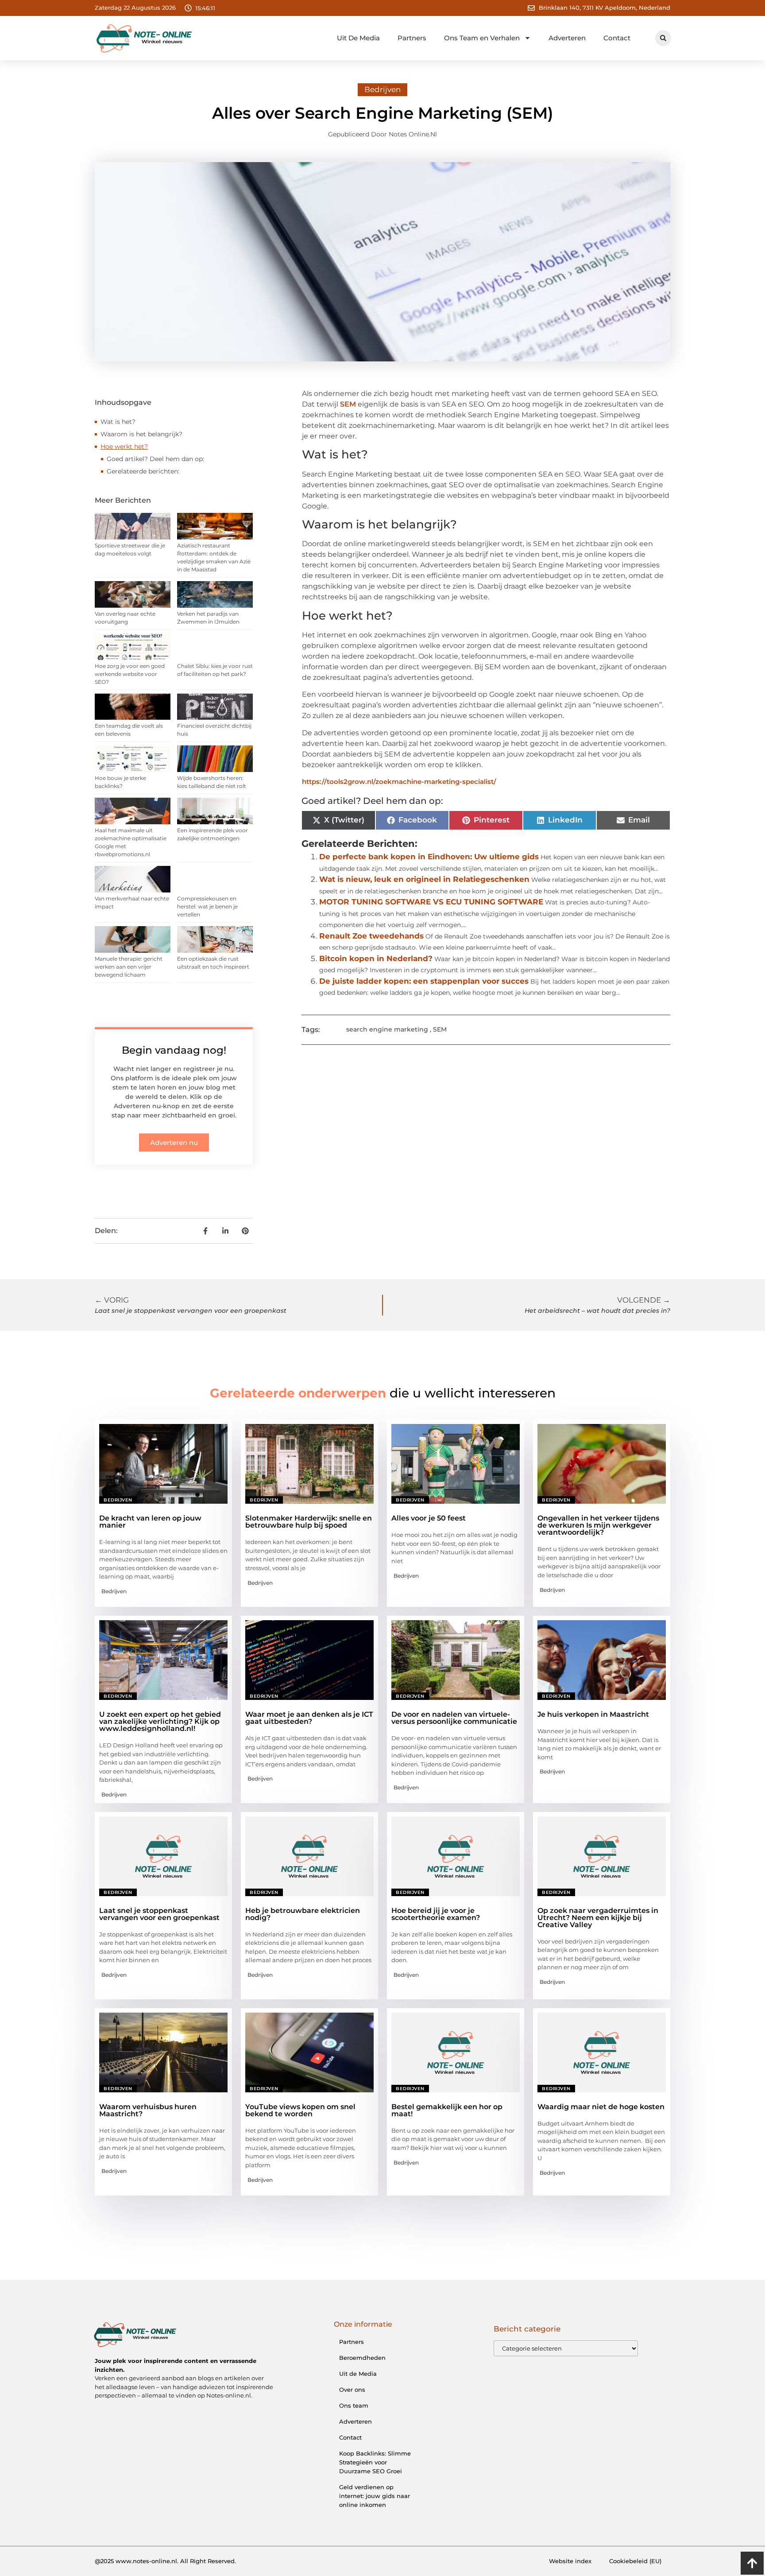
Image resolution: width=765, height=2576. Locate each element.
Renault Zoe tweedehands (371, 936)
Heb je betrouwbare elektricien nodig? (303, 1914)
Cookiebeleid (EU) (635, 2561)
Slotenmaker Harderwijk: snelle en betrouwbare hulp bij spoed (309, 1522)
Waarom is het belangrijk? (141, 434)
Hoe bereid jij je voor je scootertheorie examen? (436, 1914)
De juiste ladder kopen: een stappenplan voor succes (424, 981)
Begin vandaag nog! (174, 1050)
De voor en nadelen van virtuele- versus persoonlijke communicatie (454, 1718)
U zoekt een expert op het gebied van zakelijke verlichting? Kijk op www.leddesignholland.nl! (160, 1721)
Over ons (352, 2390)
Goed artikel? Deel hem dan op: (155, 459)
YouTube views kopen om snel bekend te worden (300, 2110)
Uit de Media (358, 2374)
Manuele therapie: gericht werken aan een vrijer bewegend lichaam (129, 967)
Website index (570, 2561)
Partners (412, 38)
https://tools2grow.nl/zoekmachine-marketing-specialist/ (399, 782)
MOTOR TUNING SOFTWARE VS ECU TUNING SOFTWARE (431, 902)
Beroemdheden (362, 2358)
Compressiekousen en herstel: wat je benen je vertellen (207, 906)
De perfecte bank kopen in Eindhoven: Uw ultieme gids (429, 857)
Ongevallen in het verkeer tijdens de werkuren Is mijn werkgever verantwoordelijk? (598, 1525)
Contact (617, 38)
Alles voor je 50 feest (429, 1518)
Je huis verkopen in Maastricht (593, 1714)
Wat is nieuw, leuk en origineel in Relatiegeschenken (424, 879)
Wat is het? (118, 422)
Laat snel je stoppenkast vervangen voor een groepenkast (159, 1914)
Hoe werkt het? (124, 446)
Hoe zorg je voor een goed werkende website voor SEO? (130, 674)
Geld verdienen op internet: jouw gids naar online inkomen (375, 2496)
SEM (348, 404)
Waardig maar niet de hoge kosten (601, 2107)
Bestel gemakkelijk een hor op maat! (447, 2110)
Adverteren (567, 38)
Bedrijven (382, 89)
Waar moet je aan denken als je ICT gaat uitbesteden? (309, 1718)
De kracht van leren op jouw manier (150, 1522)
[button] (663, 38)
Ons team (354, 2405)
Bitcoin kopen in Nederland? (376, 958)
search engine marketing (387, 1029)
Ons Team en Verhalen (482, 38)
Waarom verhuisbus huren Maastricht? (148, 2110)
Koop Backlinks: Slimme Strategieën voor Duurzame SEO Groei (375, 2462)
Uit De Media (358, 38)
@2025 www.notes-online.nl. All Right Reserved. (165, 2561)
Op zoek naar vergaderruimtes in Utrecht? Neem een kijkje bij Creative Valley (598, 1918)
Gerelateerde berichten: (143, 471)
